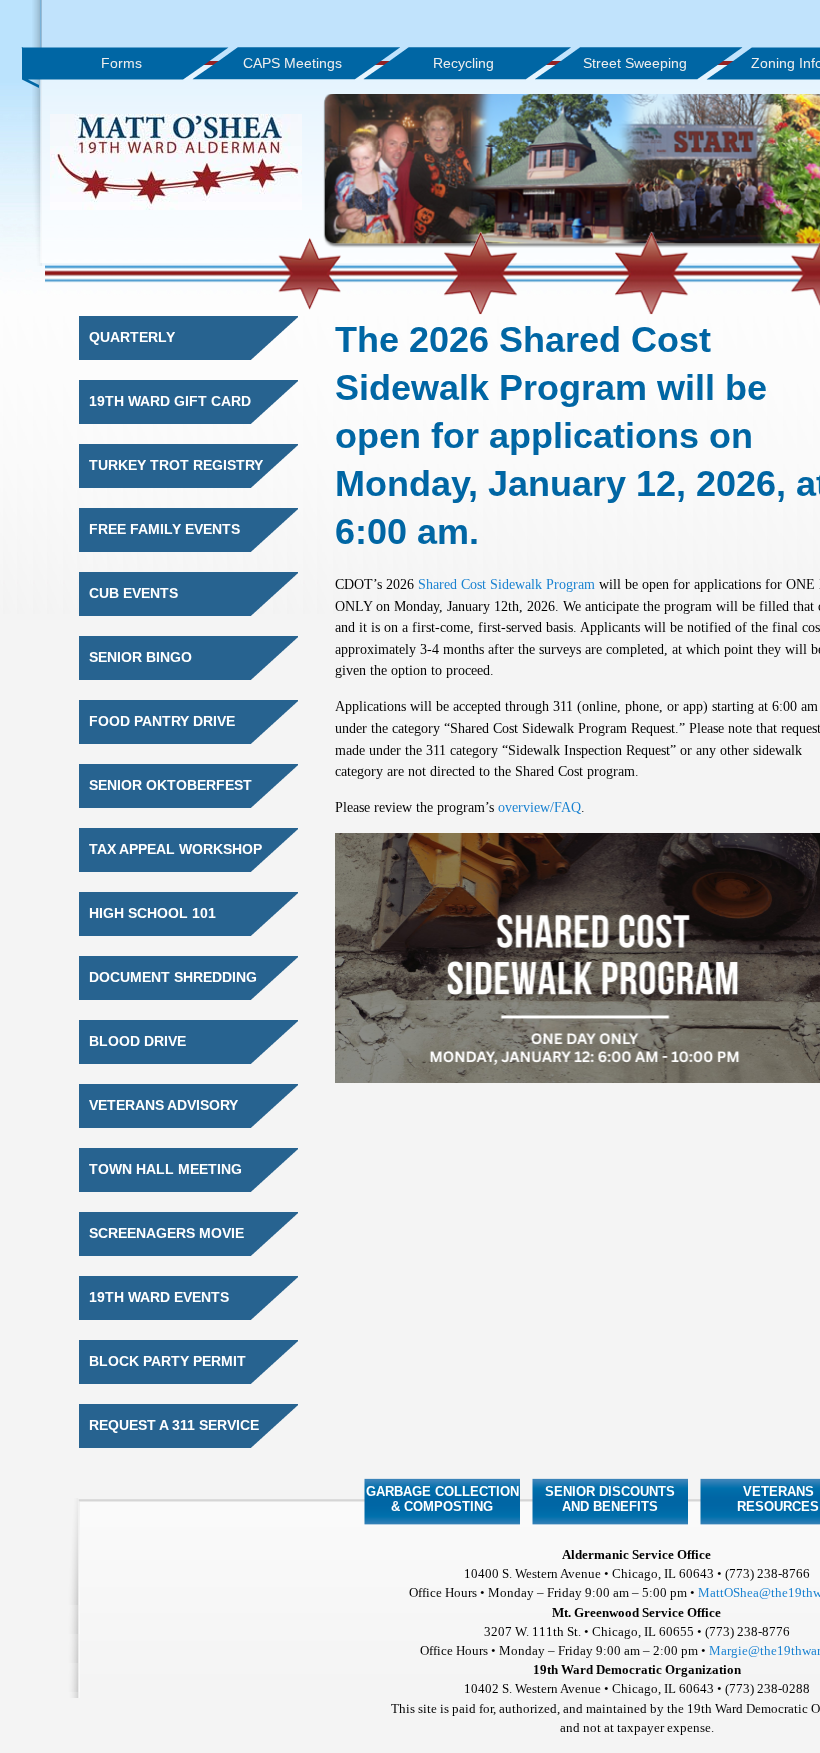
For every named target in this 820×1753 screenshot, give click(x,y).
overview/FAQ (539, 807)
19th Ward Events (159, 1297)
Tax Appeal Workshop (175, 849)
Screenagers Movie (166, 1233)
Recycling (463, 63)
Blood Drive (137, 1041)
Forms (121, 63)
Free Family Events (164, 529)
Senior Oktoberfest (170, 785)
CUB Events (133, 593)
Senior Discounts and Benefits (610, 1499)
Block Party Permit (167, 1361)
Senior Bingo (140, 657)
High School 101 (152, 913)
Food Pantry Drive (162, 721)
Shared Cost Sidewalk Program (506, 584)
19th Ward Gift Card (170, 401)
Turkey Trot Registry (176, 465)
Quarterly (132, 337)
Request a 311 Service (174, 1425)
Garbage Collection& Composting (442, 1499)
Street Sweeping (635, 63)
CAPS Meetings (292, 63)
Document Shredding (173, 977)
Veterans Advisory (163, 1105)
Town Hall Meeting (165, 1169)
